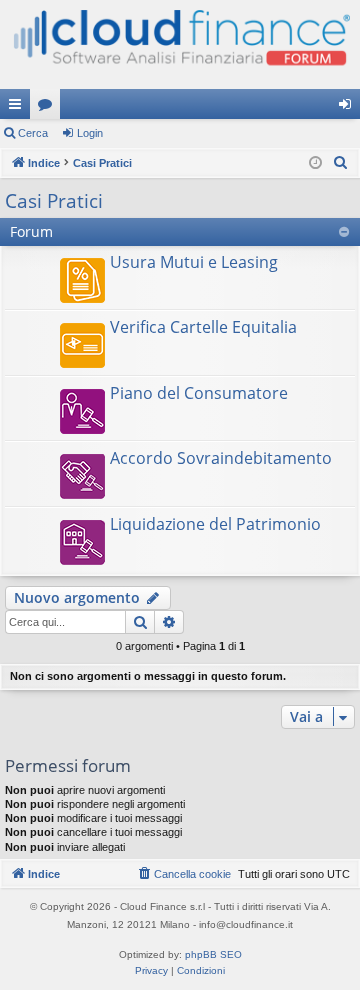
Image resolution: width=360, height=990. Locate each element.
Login (90, 133)
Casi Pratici (54, 201)
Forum (49, 108)
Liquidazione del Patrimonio (215, 524)
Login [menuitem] (349, 108)
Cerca (33, 133)
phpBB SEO (213, 954)
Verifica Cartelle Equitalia (203, 327)
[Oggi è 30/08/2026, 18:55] (315, 163)
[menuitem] (341, 163)
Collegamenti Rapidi (19, 108)
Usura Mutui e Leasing (194, 262)
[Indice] (180, 44)
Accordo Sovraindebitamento (221, 458)
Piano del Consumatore (199, 393)
